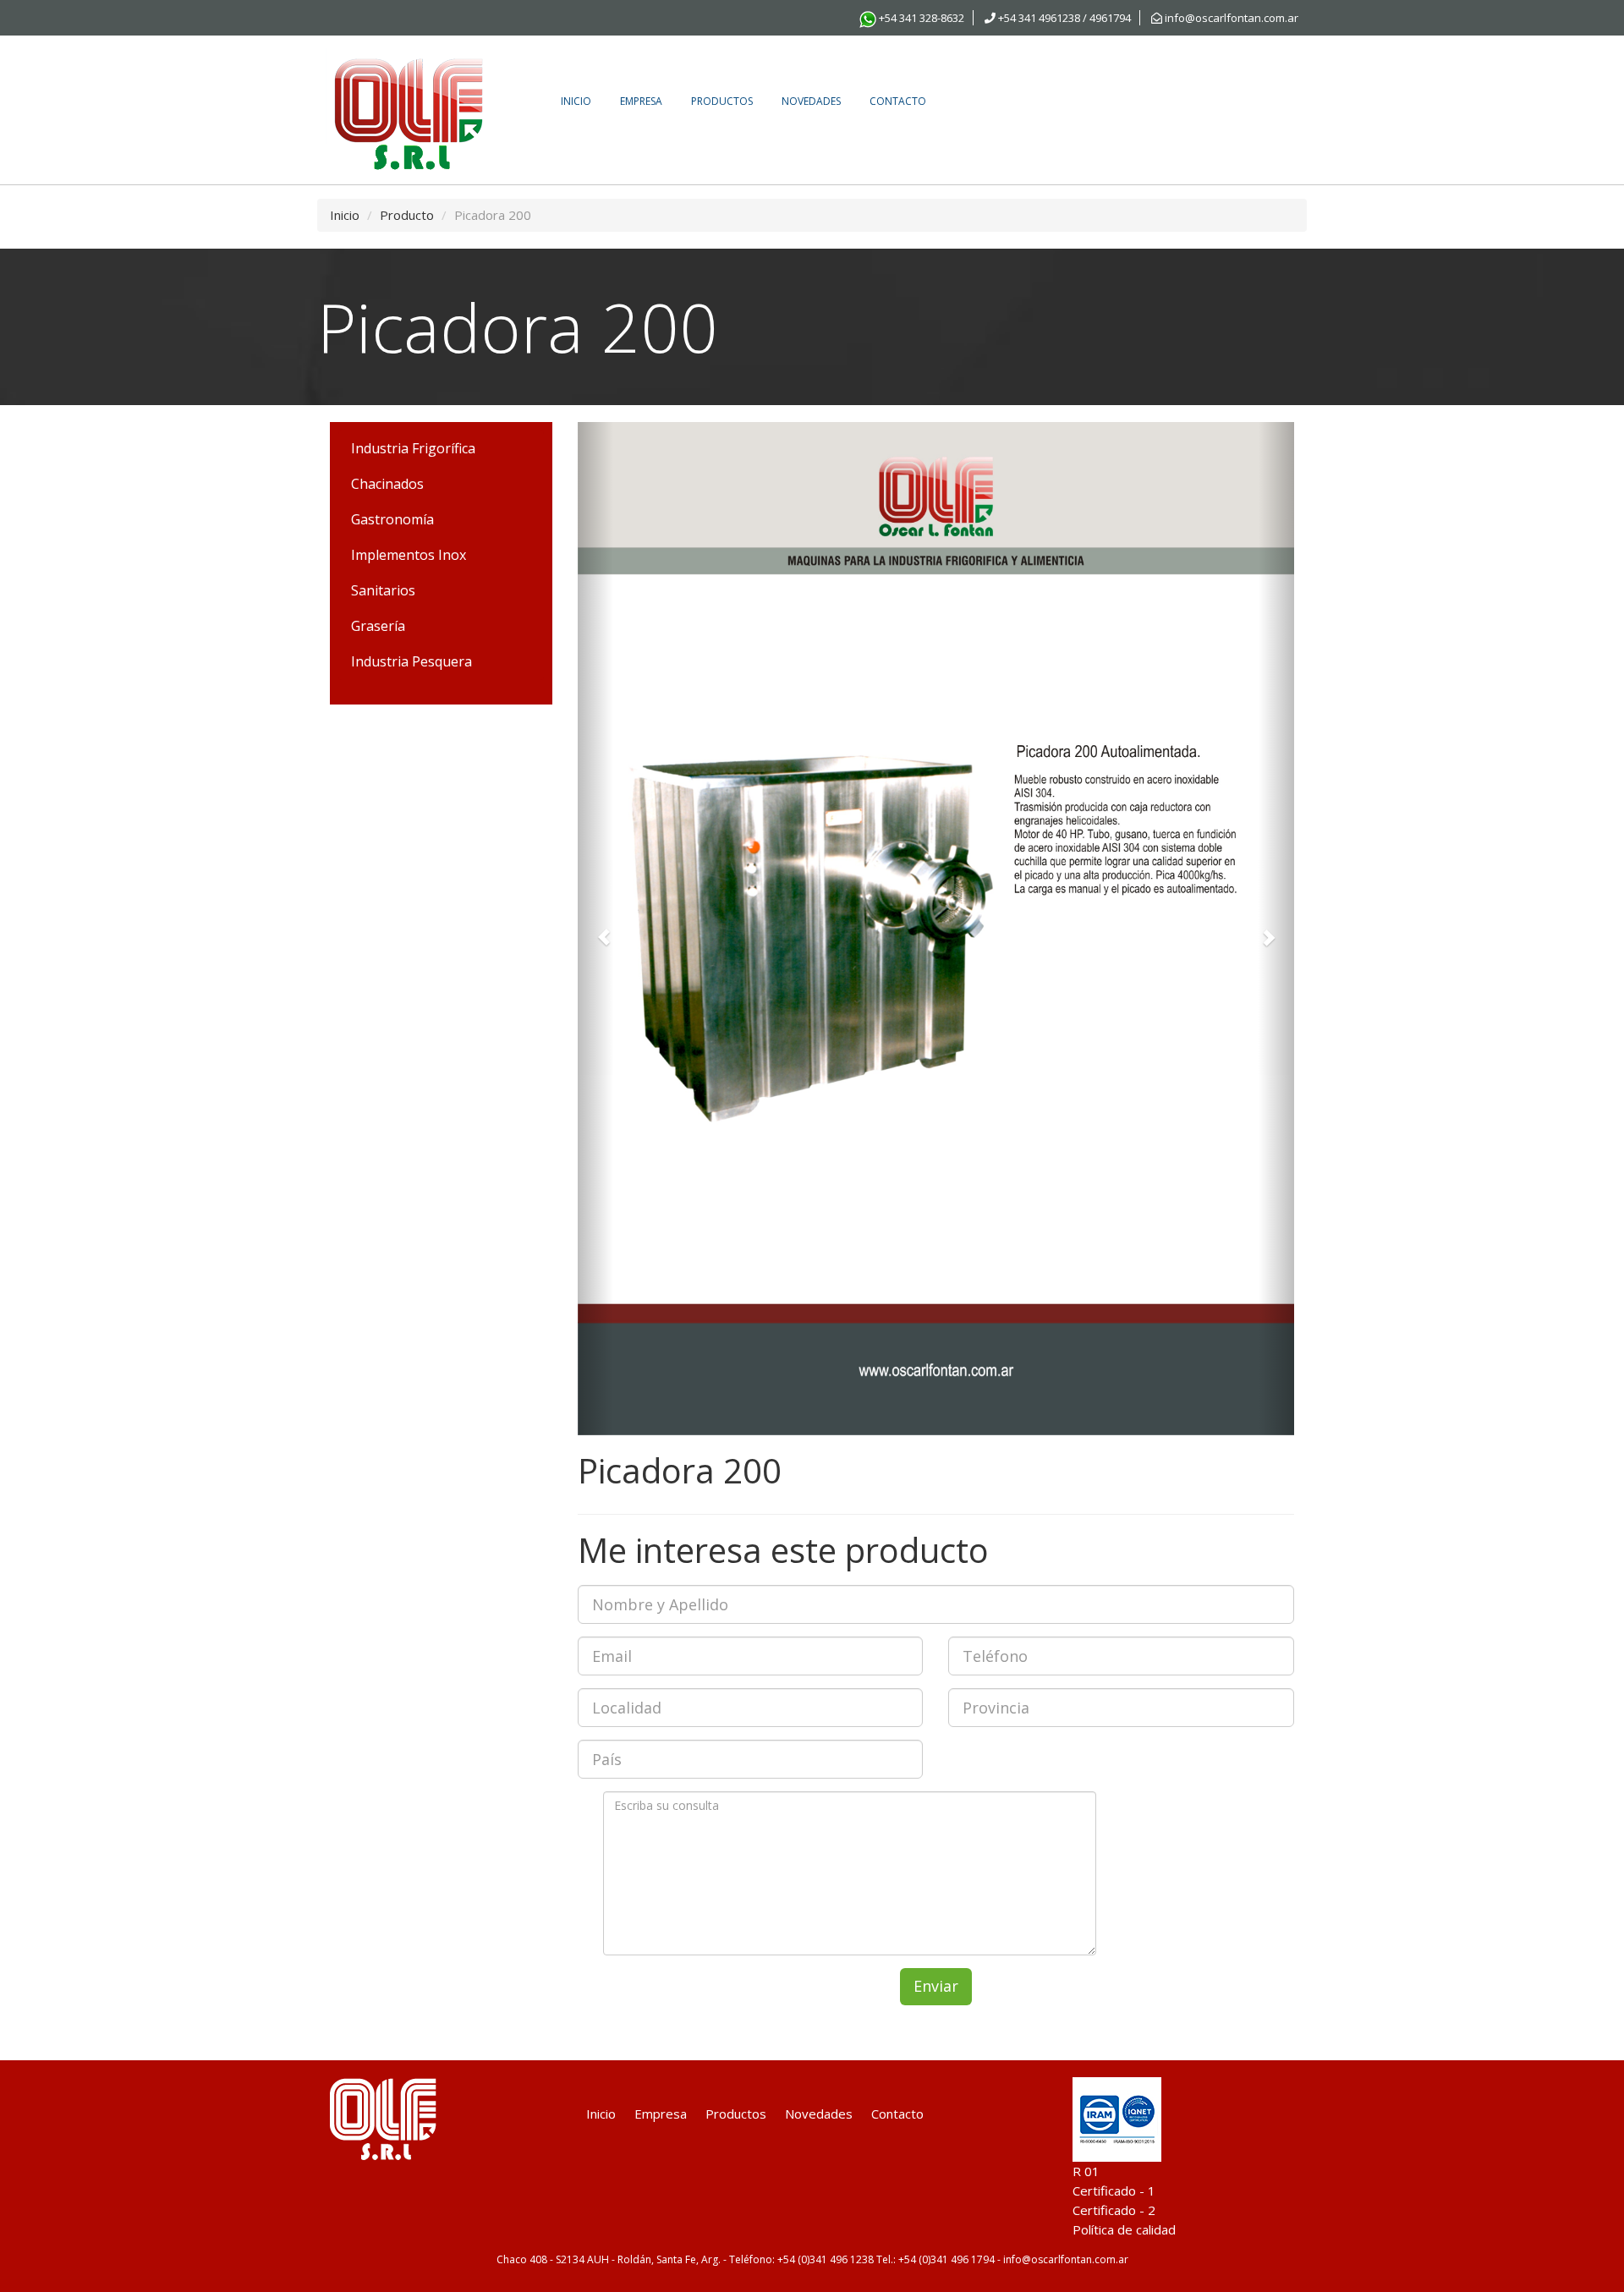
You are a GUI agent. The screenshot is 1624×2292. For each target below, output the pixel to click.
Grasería (378, 626)
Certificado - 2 (1114, 2210)
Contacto (898, 101)
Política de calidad (1124, 2229)
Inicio (576, 101)
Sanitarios (383, 590)
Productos (722, 101)
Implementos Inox (409, 555)
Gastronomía (392, 519)
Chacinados (387, 484)
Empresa (641, 101)
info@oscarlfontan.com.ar (1230, 18)
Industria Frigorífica (413, 448)
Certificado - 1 (1114, 2191)
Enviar (936, 1986)
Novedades (811, 101)
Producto (407, 215)
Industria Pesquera (411, 661)
